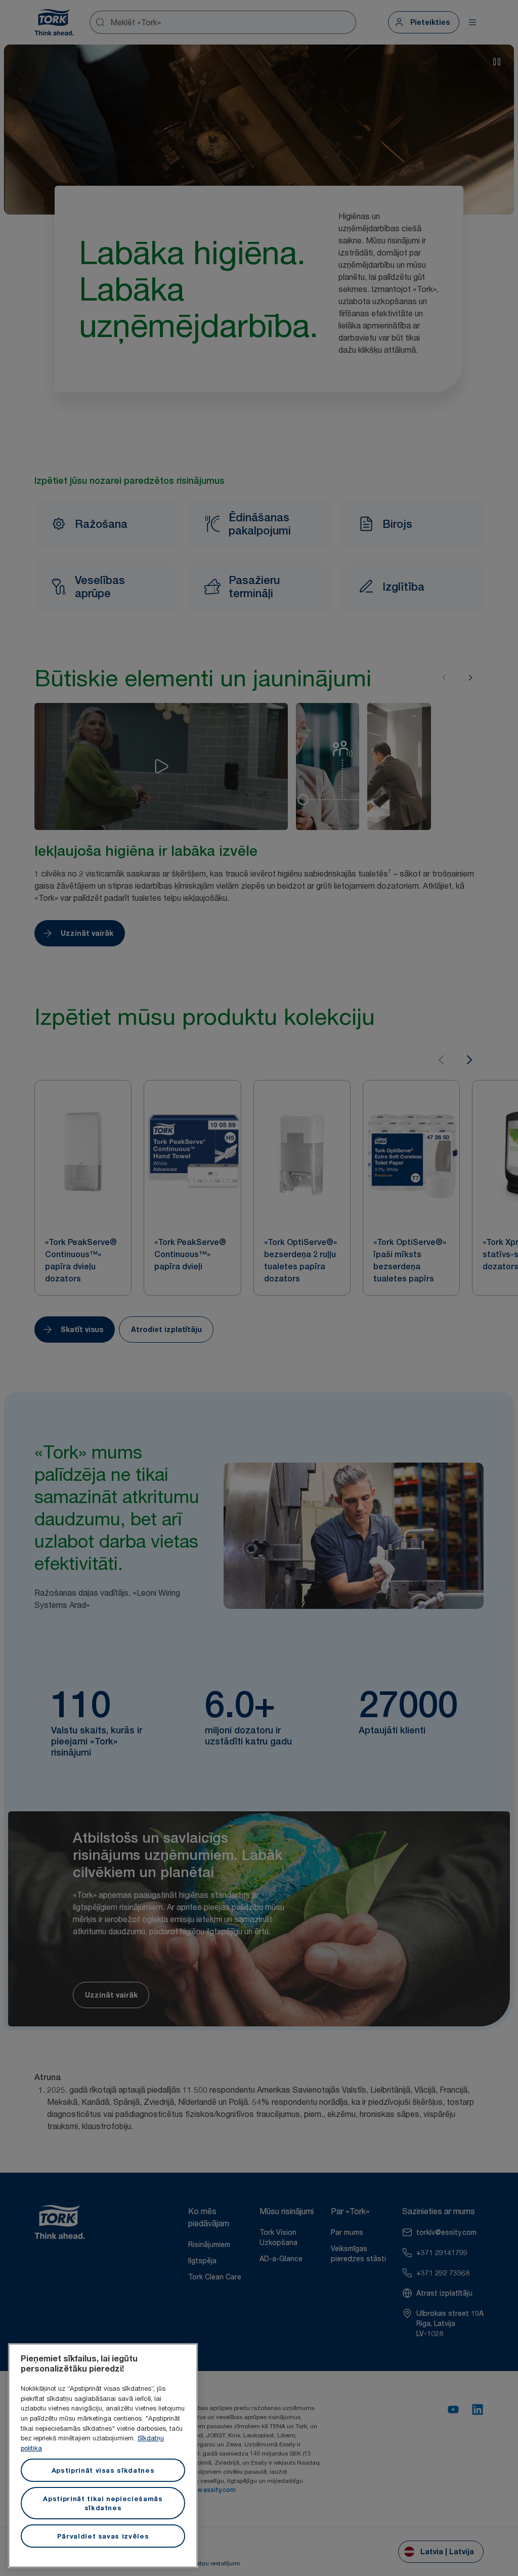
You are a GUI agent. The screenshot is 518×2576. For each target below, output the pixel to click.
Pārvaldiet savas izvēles (103, 2536)
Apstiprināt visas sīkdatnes (103, 2470)
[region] (103, 2456)
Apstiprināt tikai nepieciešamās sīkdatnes (103, 2503)
